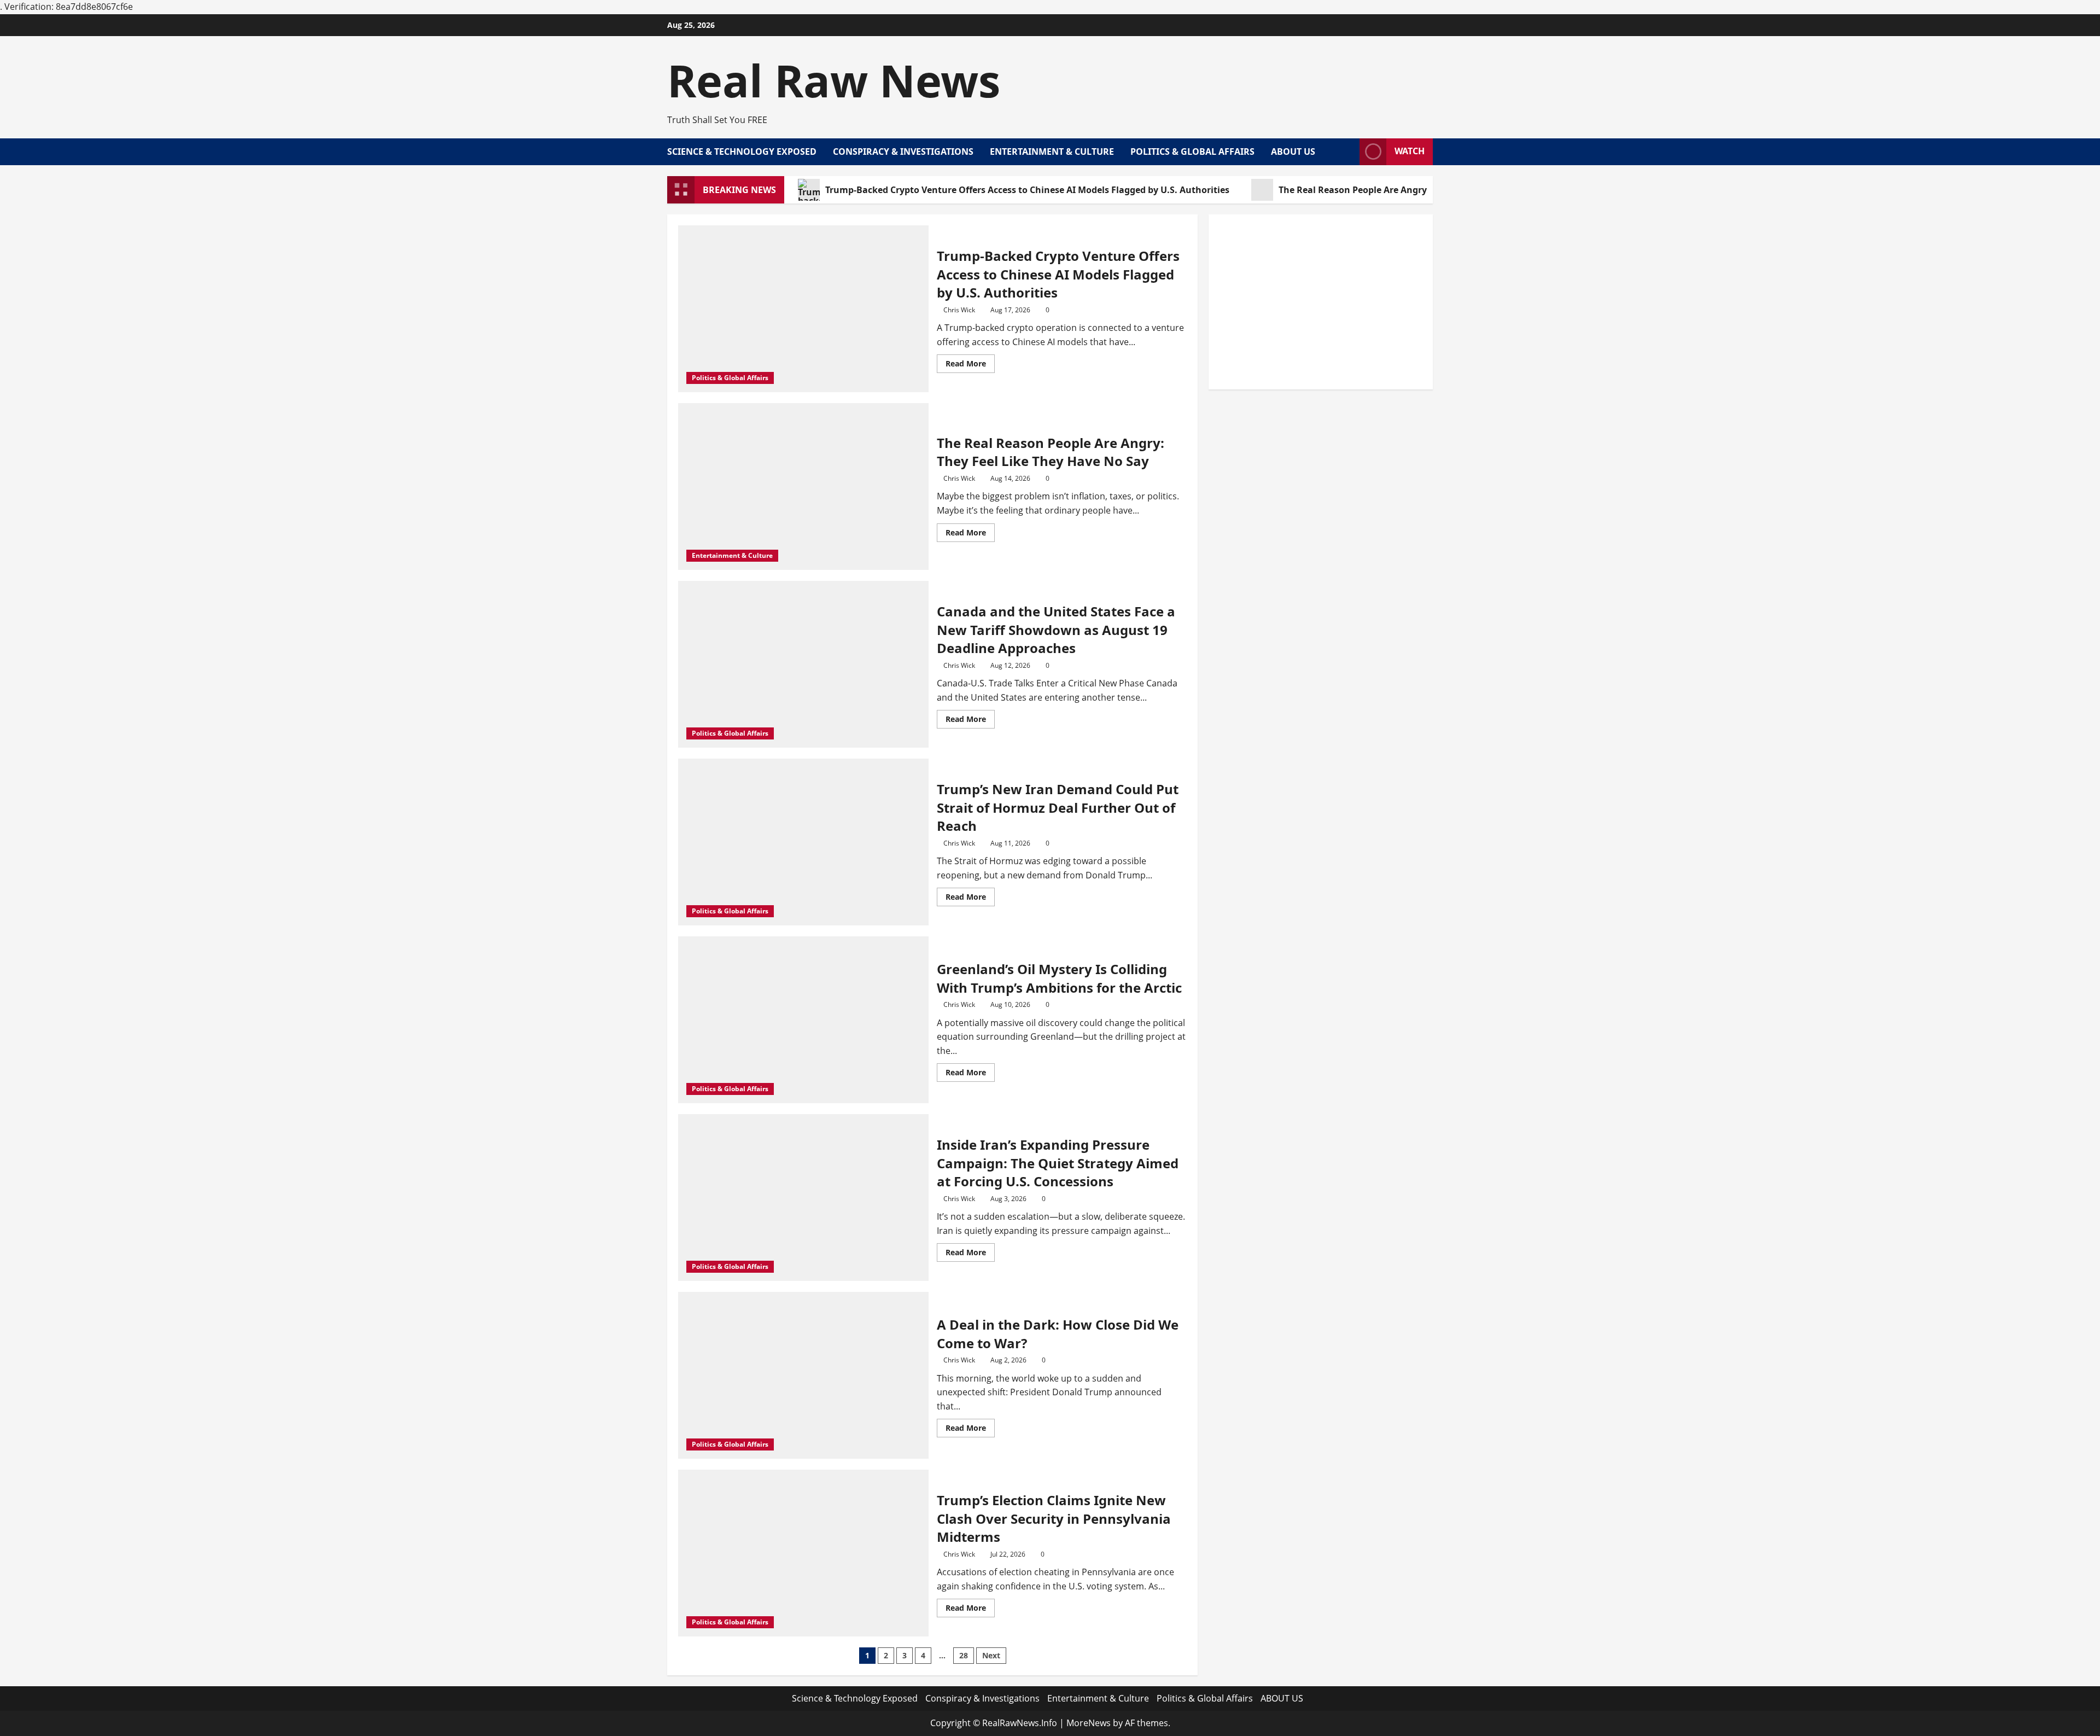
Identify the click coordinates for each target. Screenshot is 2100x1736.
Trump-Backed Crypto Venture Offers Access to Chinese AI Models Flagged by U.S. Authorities (1027, 190)
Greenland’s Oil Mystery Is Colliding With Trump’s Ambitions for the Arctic (1059, 978)
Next (991, 1655)
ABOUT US (1293, 152)
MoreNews (1089, 1723)
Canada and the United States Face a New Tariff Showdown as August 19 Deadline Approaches (1056, 630)
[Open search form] (1348, 152)
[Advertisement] (1321, 302)
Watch (1410, 151)
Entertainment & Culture (1052, 152)
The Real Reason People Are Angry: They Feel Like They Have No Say (1425, 190)
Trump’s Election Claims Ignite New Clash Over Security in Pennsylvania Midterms (1054, 1518)
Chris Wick (959, 310)
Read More (970, 365)
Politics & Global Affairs (1192, 152)
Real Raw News (834, 80)
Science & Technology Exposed (742, 152)
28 (964, 1655)
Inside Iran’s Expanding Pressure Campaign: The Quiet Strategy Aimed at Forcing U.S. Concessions (1058, 1163)
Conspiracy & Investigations (903, 152)
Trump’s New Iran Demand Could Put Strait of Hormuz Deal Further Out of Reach (1058, 807)
